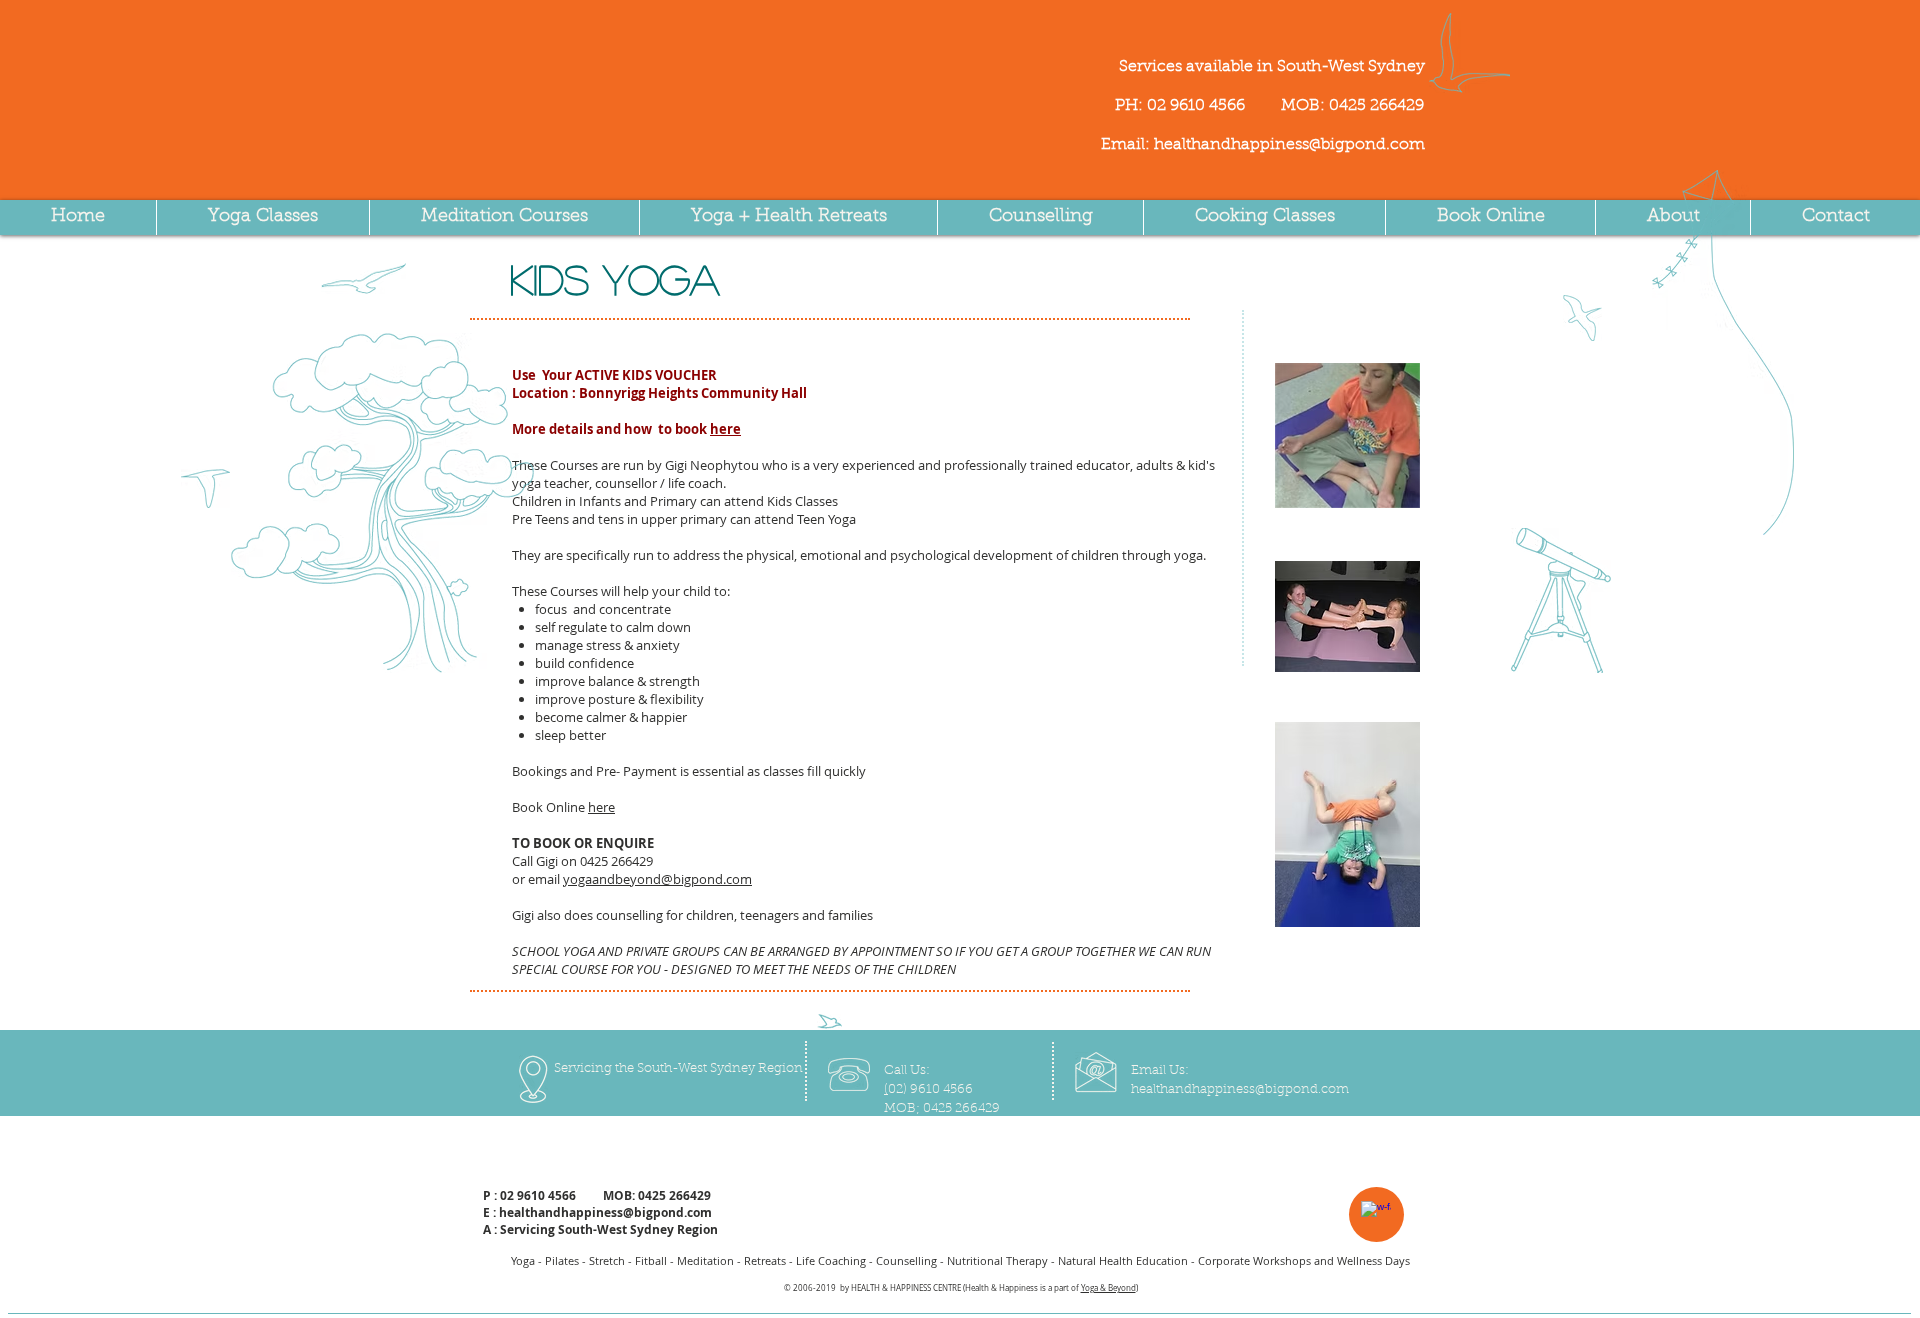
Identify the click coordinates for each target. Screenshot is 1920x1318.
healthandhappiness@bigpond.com (1289, 145)
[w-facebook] (1376, 1216)
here (725, 429)
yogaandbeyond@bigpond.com (657, 879)
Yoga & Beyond (1108, 1288)
